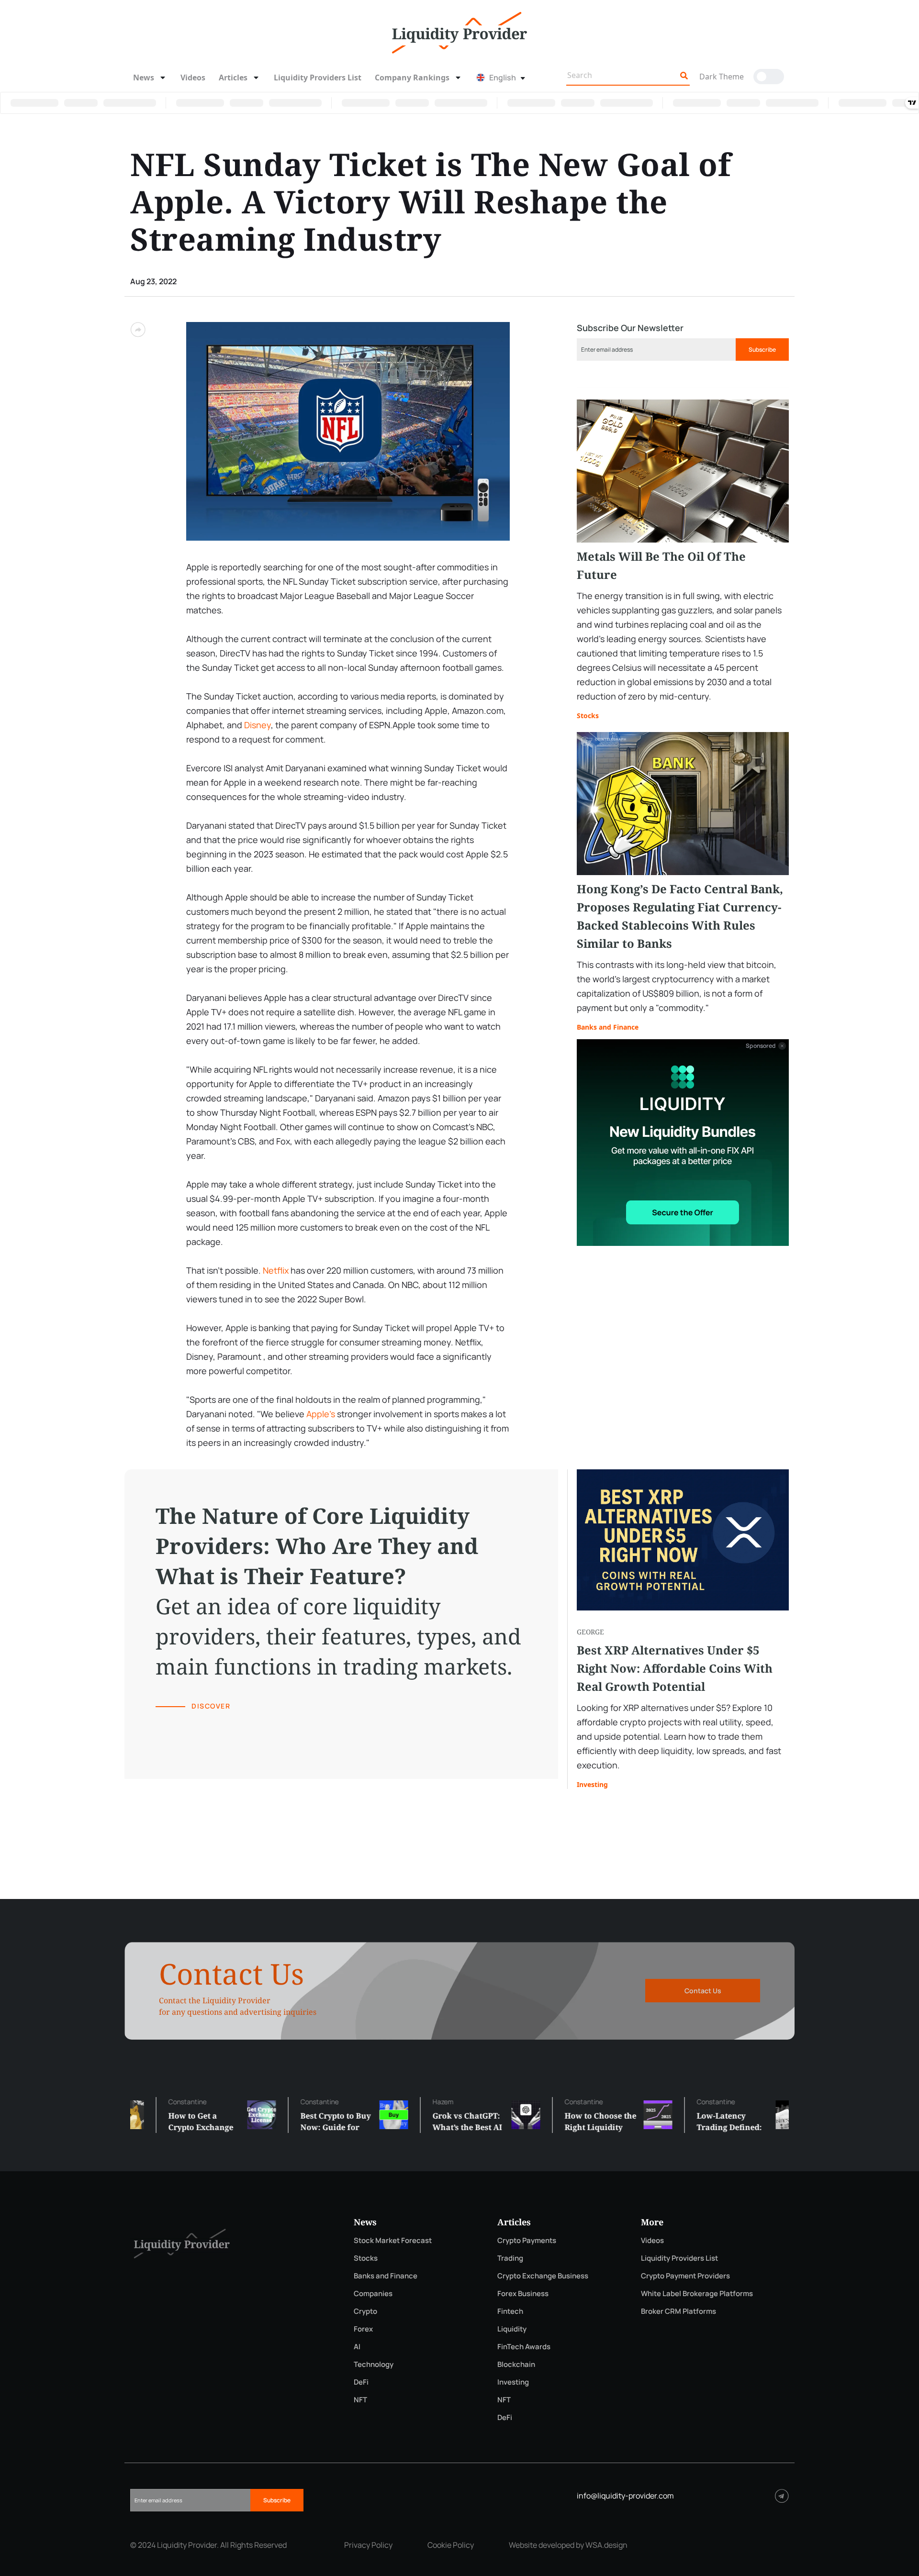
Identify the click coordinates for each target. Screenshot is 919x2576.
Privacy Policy (368, 2545)
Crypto (365, 2311)
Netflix (276, 1270)
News (144, 78)
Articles (233, 78)
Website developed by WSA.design (568, 2545)
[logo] (459, 32)
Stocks (588, 716)
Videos (193, 78)
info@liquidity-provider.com (625, 2496)
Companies (373, 2293)
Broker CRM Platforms (678, 2311)
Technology (374, 2364)
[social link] (782, 2496)
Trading (510, 2258)
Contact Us (703, 1991)
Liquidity (512, 2329)
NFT (360, 2400)
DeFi (361, 2382)
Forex (363, 2329)
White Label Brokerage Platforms (697, 2293)
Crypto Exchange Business (543, 2276)
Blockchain (516, 2364)
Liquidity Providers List (318, 78)
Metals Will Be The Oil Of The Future (661, 565)
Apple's (321, 1414)
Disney (258, 725)
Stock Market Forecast (393, 2240)
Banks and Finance (608, 1027)
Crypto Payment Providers (685, 2276)
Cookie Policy (451, 2545)
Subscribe (762, 350)
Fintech (510, 2311)
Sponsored (761, 1046)
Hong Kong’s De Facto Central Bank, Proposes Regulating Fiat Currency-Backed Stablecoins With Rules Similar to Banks (680, 916)
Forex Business (523, 2293)
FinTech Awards (524, 2347)
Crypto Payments (527, 2240)
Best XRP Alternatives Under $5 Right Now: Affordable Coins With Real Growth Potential (675, 1668)
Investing (592, 1784)
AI (357, 2347)
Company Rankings (412, 78)
